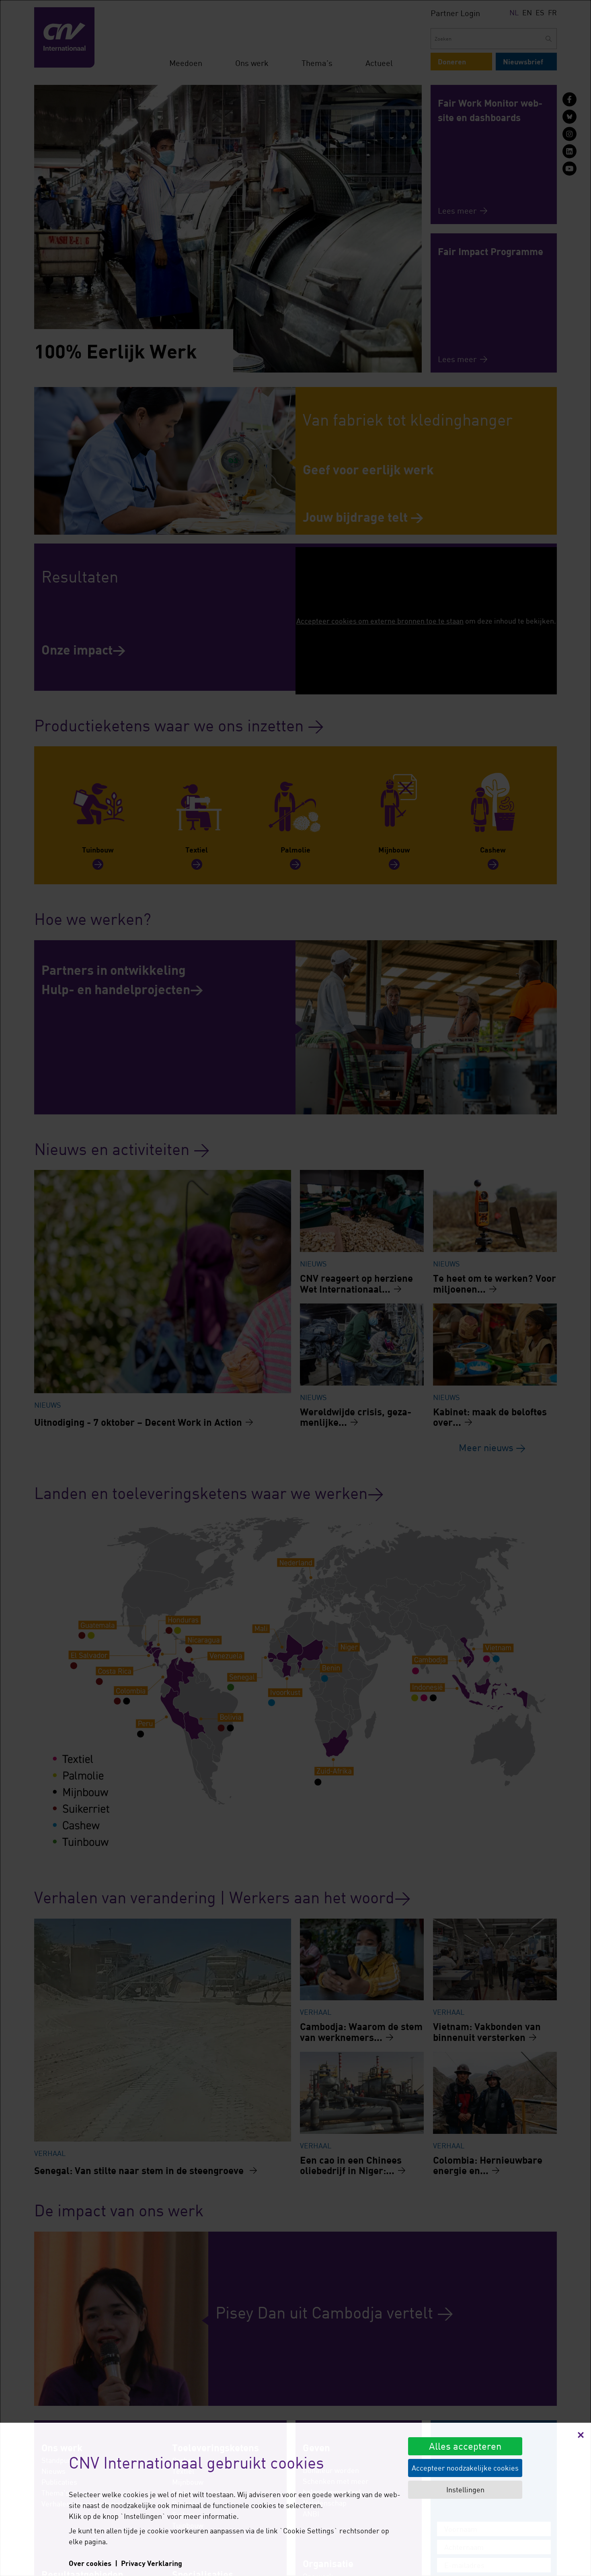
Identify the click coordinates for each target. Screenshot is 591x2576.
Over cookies (90, 2563)
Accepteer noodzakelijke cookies (465, 2468)
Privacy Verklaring (152, 2563)
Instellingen (465, 2490)
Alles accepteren (465, 2446)
